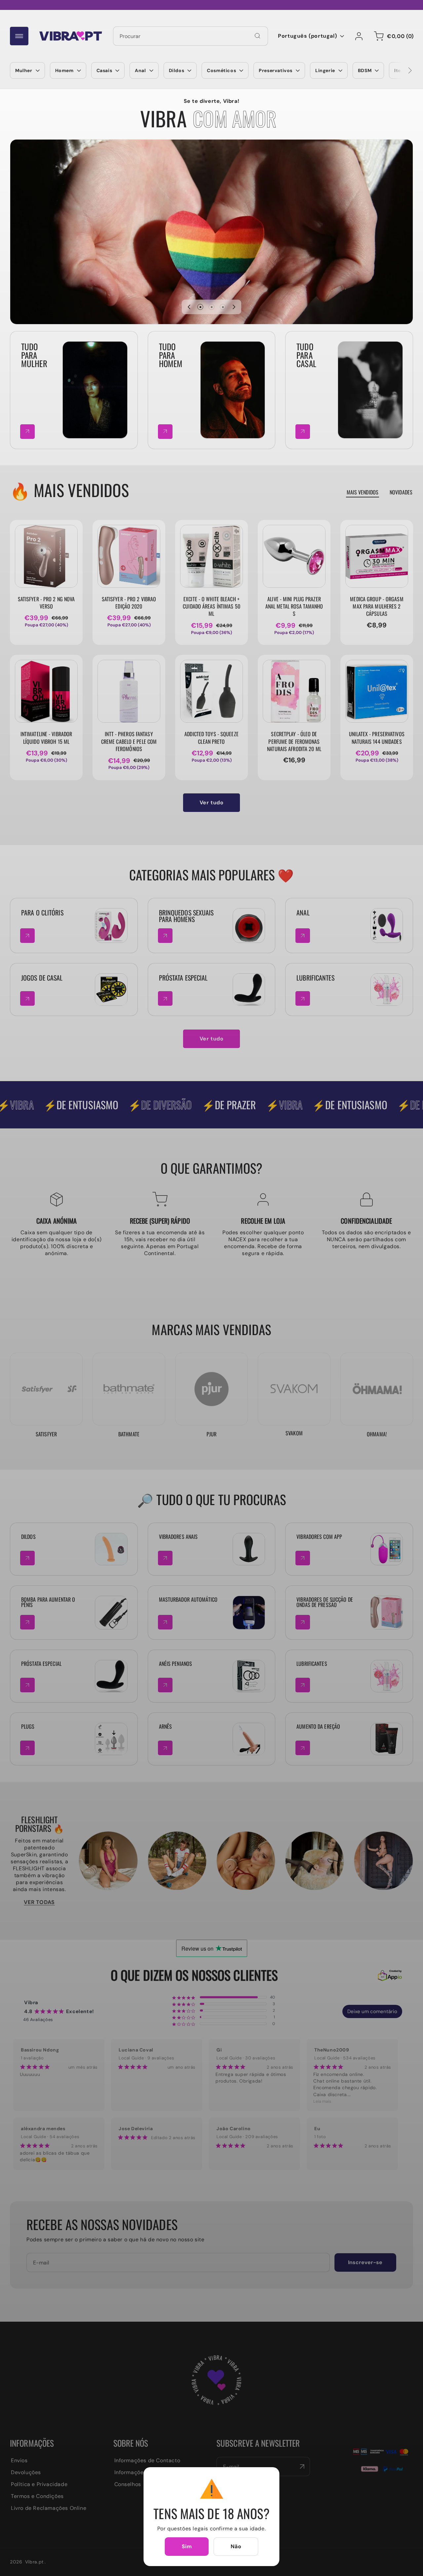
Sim (187, 2546)
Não (236, 2546)
